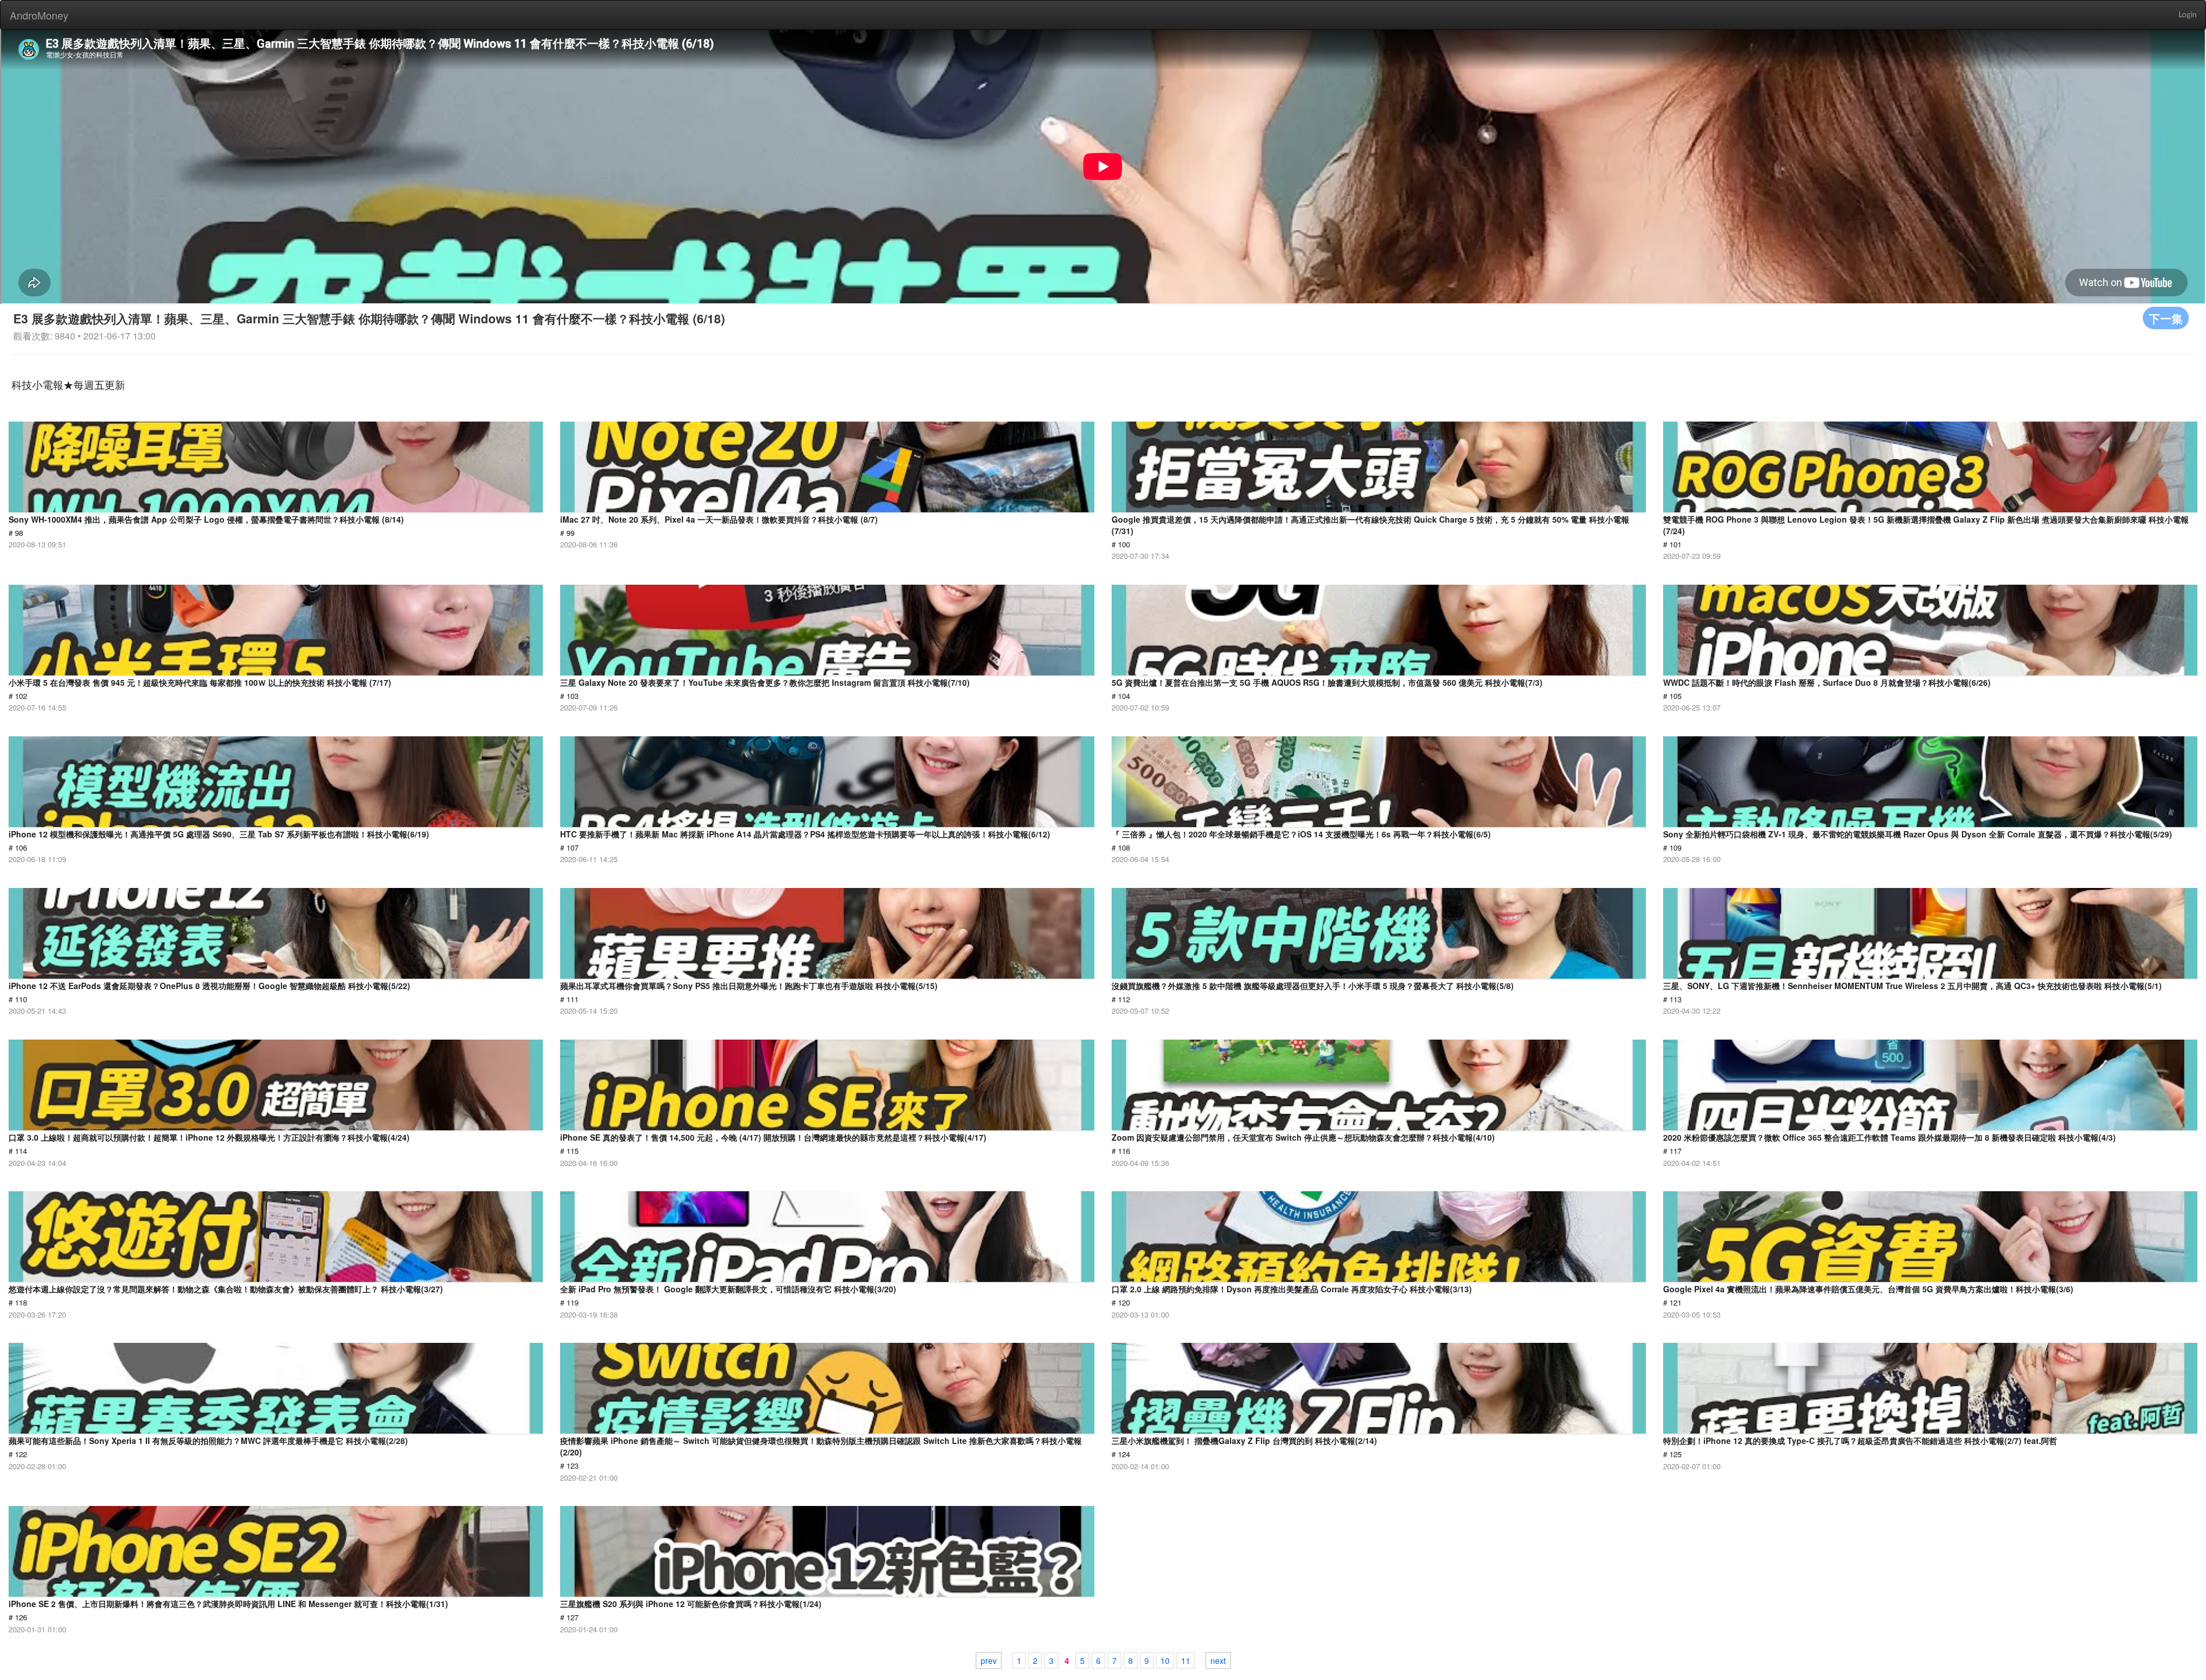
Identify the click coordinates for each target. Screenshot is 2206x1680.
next (1218, 1660)
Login (2188, 15)
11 (1186, 1660)
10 (1165, 1660)
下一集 (2166, 318)
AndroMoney (39, 15)
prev (989, 1660)
